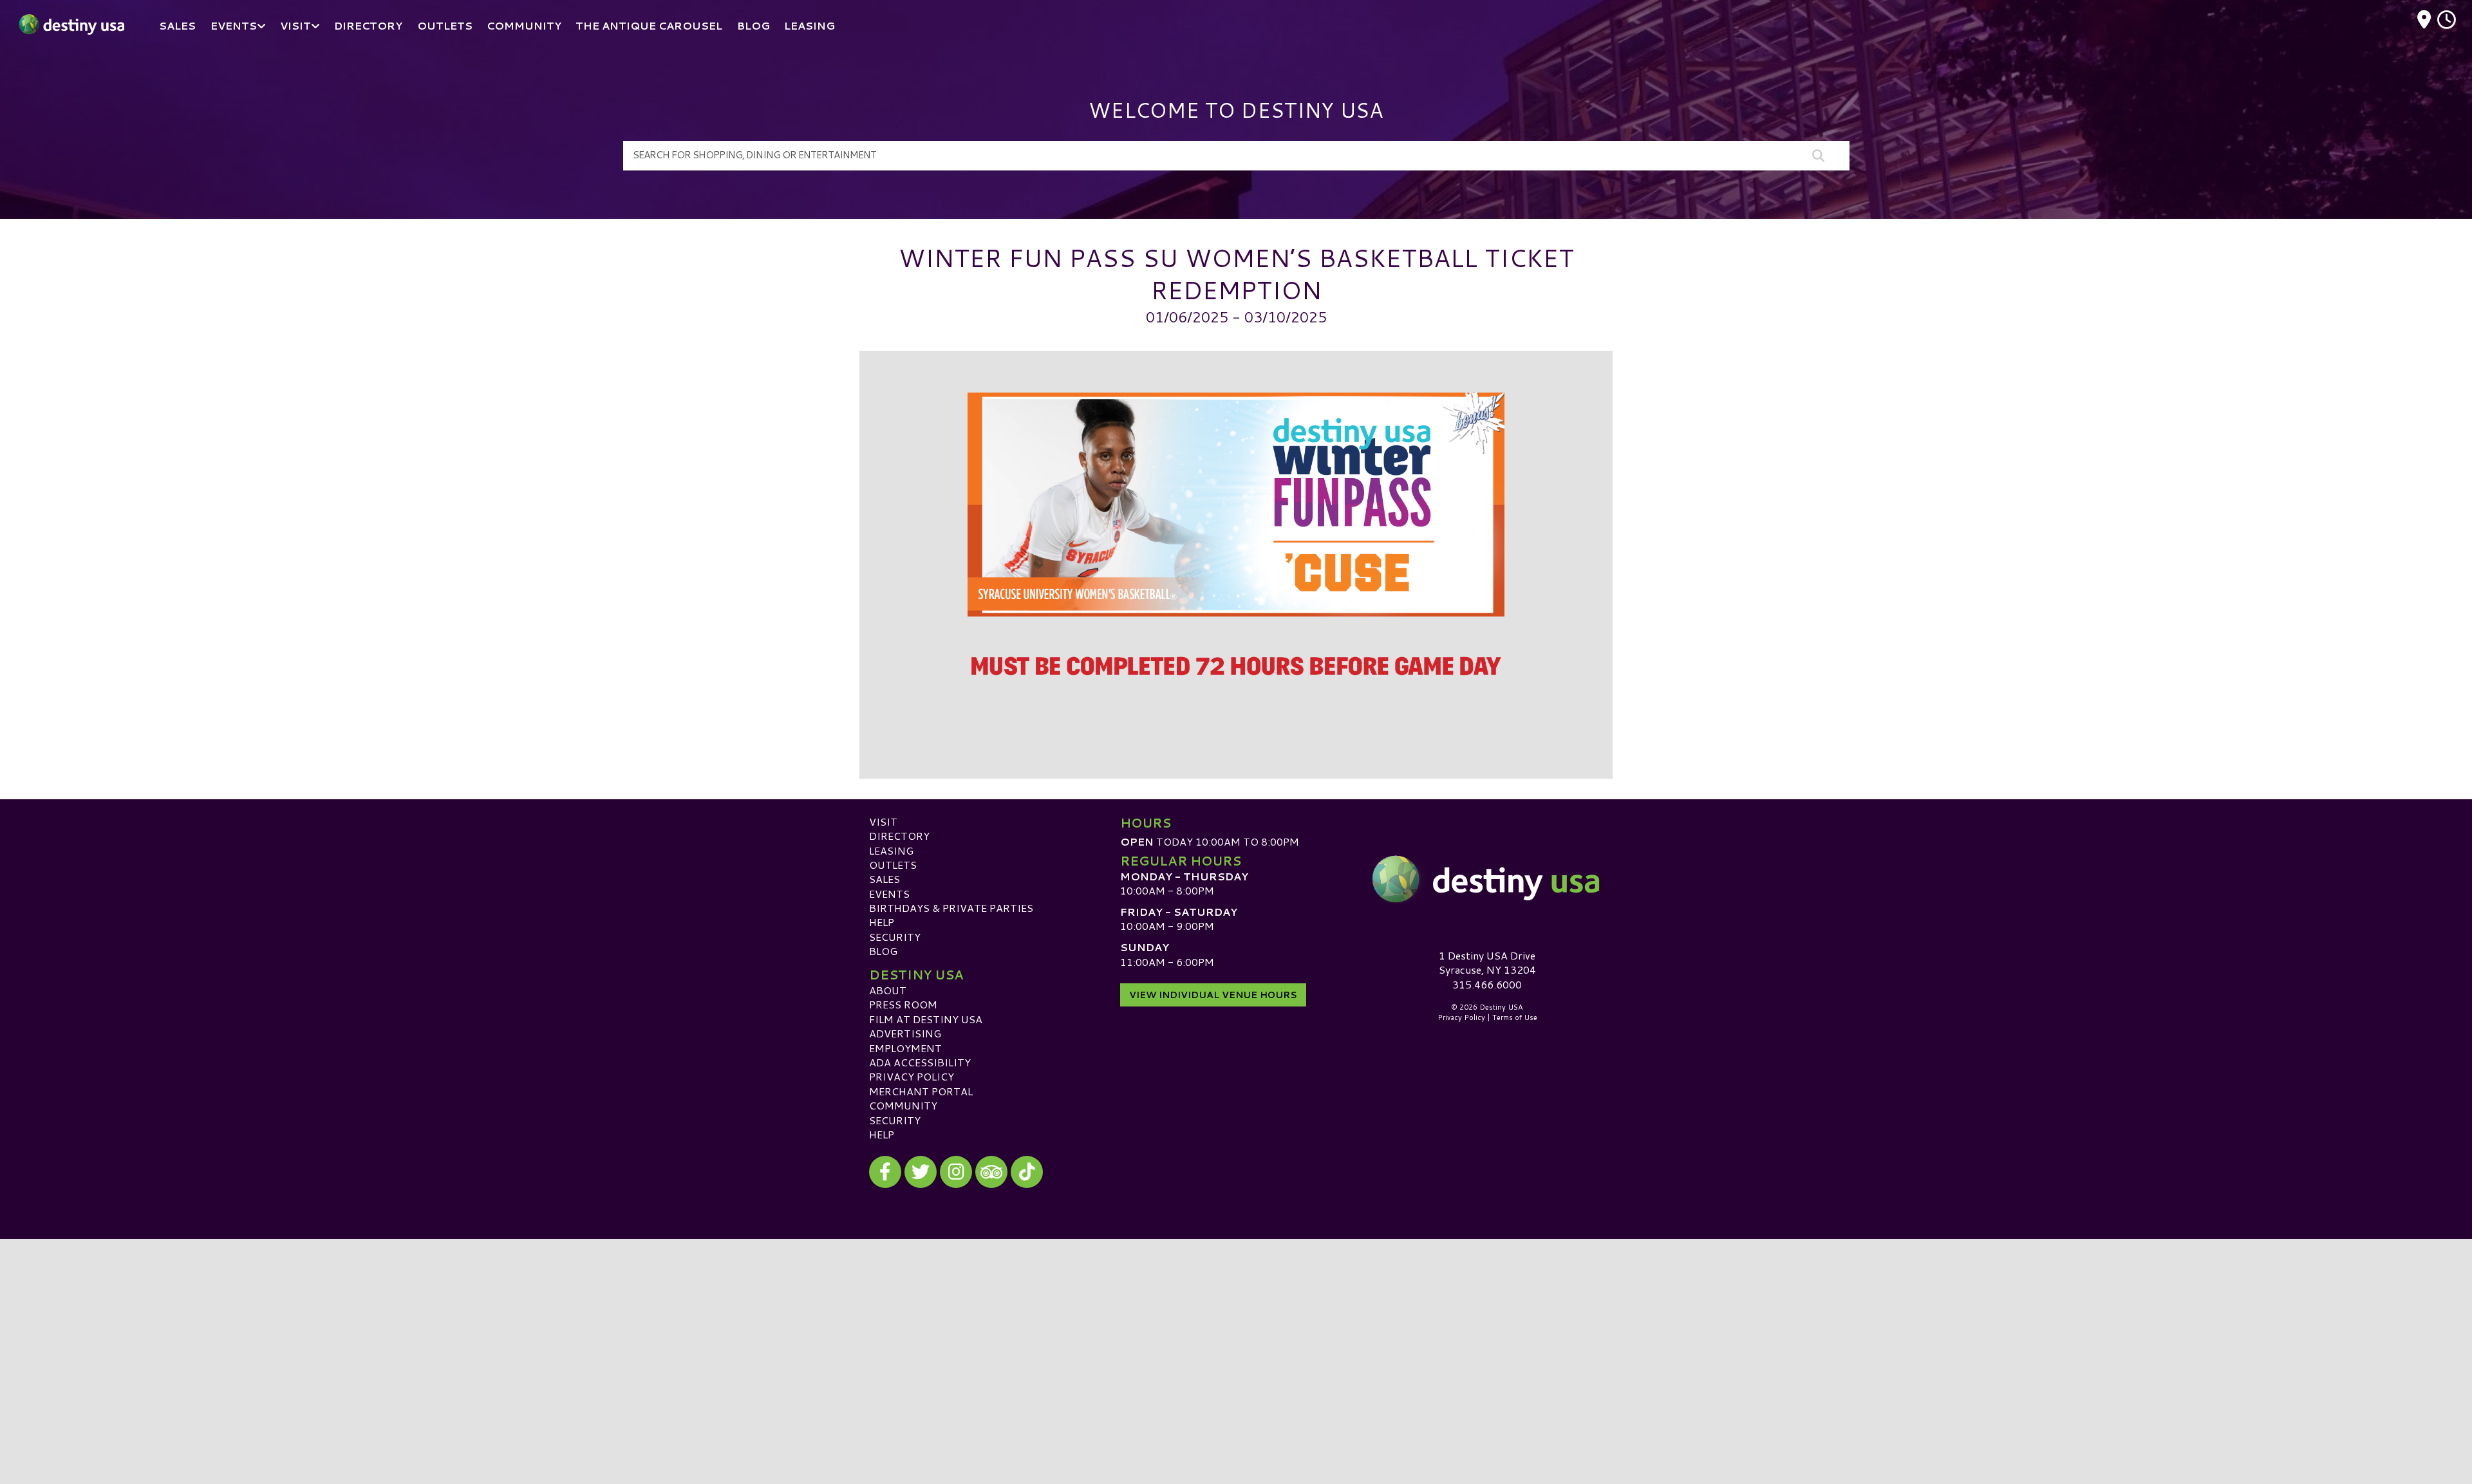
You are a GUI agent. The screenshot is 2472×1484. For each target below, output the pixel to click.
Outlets (893, 865)
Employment (905, 1048)
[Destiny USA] (1487, 879)
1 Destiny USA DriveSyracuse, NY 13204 (1487, 962)
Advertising (905, 1033)
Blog (883, 951)
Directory (899, 836)
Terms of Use (1515, 1017)
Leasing (891, 850)
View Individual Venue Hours (1213, 995)
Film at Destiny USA (926, 1019)
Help (882, 922)
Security (895, 937)
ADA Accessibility (920, 1062)
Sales (885, 879)
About (888, 990)
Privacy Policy (912, 1076)
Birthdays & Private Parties (951, 908)
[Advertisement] (1236, 1329)
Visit (883, 821)
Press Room (903, 1004)
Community (903, 1105)
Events (889, 894)
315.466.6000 (1487, 985)
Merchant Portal (921, 1091)
